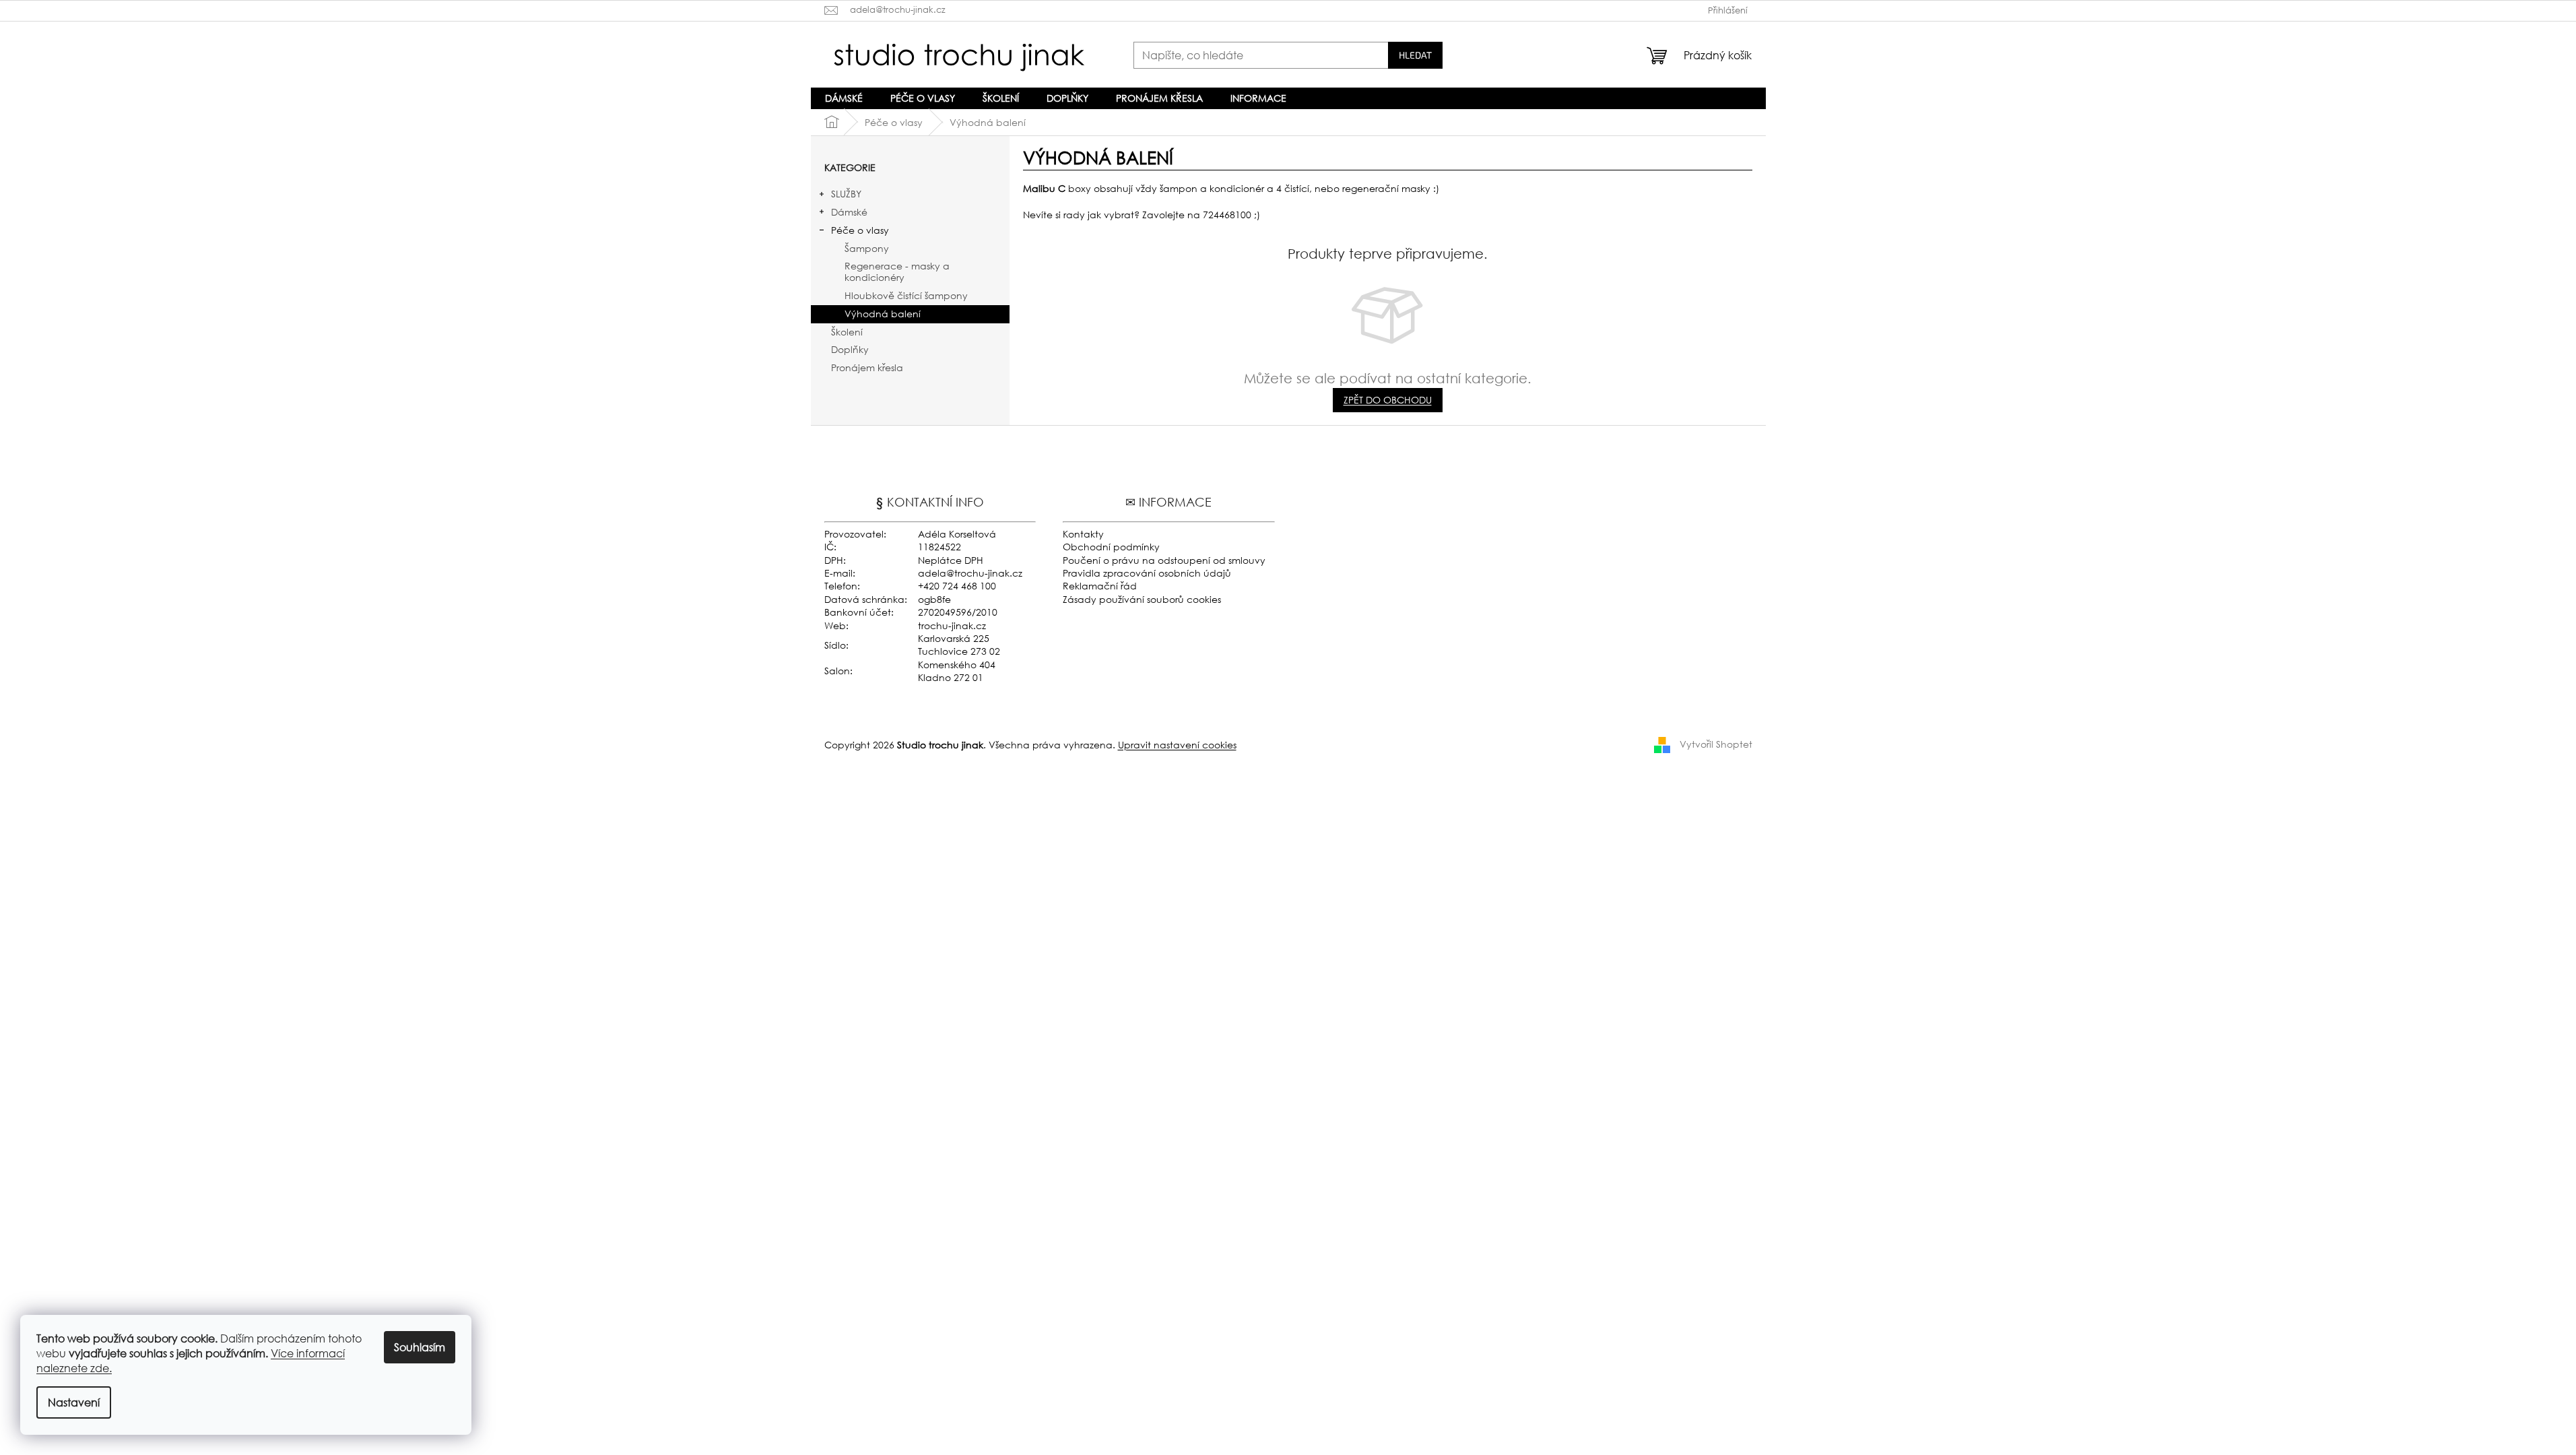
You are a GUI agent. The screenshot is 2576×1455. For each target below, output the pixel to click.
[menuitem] (844, 98)
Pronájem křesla (867, 367)
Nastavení (74, 1402)
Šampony (867, 248)
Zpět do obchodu (1388, 400)
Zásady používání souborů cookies (1142, 599)
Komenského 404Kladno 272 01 (957, 671)
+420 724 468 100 (957, 586)
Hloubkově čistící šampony (906, 295)
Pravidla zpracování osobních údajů (1147, 573)
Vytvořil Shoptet (1716, 743)
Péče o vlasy (860, 230)
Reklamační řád (1100, 586)
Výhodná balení (883, 314)
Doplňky (850, 349)
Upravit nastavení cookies (1177, 745)
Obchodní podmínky (1111, 547)
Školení (847, 332)
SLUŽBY (846, 194)
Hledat (1415, 55)
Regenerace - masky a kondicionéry (897, 271)
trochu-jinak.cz (952, 625)
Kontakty (1083, 534)
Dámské (849, 212)
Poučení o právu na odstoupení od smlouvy (1164, 560)
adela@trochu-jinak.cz (970, 573)
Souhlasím (420, 1347)
